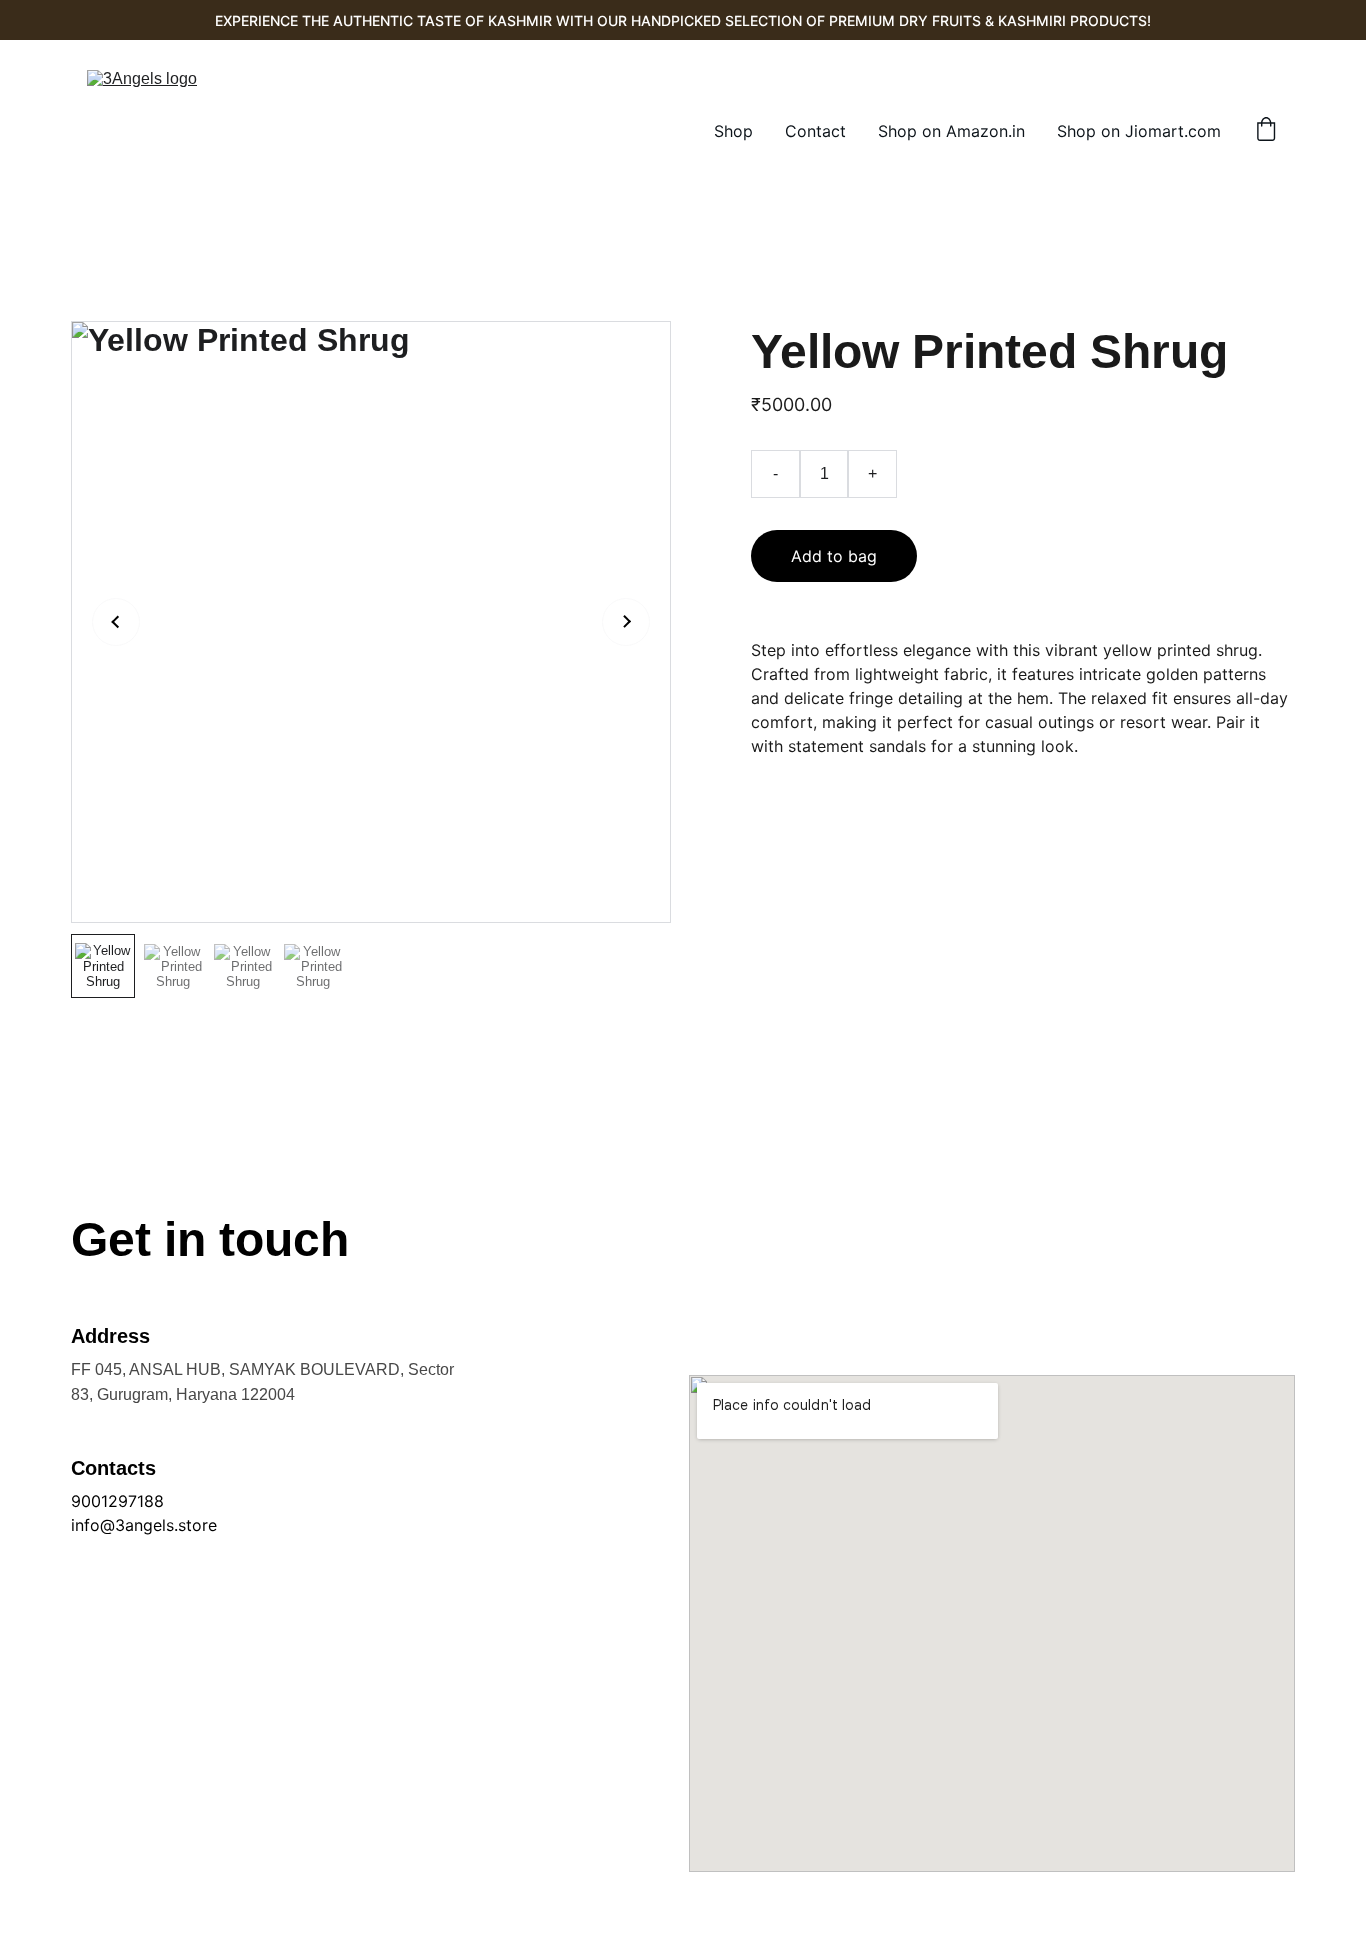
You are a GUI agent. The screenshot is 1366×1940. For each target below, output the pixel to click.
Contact (815, 131)
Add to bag (834, 556)
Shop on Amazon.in (951, 131)
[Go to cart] (1266, 131)
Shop (733, 131)
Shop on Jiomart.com (1139, 131)
